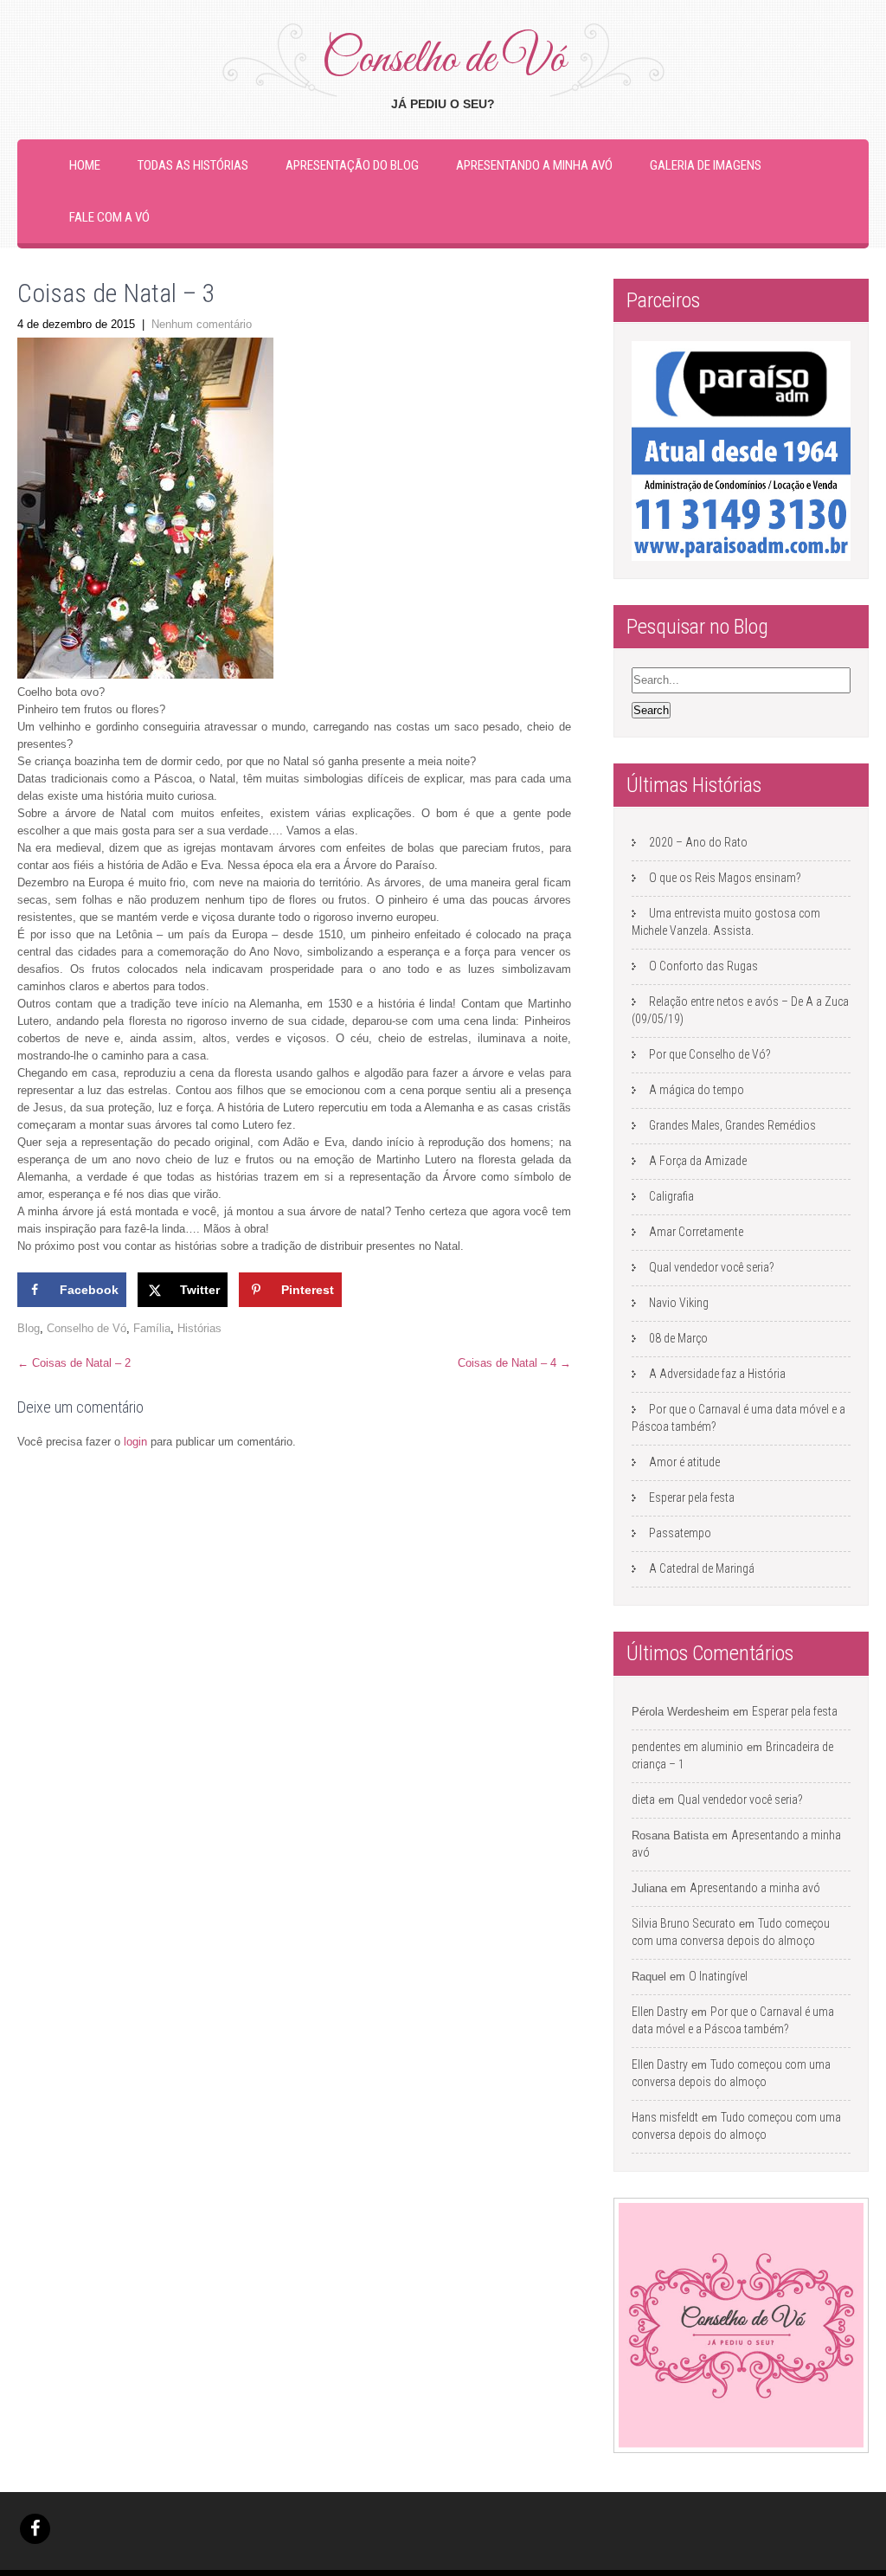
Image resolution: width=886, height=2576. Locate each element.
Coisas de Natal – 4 (514, 1363)
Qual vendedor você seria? (712, 1267)
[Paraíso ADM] (741, 451)
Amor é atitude (684, 1462)
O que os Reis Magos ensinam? (725, 878)
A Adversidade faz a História (717, 1374)
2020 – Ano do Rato (698, 842)
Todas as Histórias (193, 165)
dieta (643, 1800)
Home (85, 165)
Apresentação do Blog (352, 165)
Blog (29, 1328)
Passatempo (680, 1533)
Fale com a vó (109, 217)
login (135, 1442)
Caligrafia (671, 1196)
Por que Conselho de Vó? (710, 1054)
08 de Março (678, 1338)
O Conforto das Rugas (703, 966)
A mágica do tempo (697, 1090)
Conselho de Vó (87, 1328)
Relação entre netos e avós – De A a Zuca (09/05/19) (740, 1010)
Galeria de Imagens (706, 165)
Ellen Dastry (660, 2012)
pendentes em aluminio (687, 1747)
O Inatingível (718, 1976)
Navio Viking (679, 1303)
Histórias (199, 1328)
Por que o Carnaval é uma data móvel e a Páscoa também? (738, 1418)
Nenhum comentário (202, 324)
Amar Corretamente (696, 1232)
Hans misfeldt (665, 2117)
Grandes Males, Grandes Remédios (732, 1125)
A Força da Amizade (698, 1161)
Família (152, 1328)
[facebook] (35, 2529)
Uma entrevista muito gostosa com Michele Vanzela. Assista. (726, 922)
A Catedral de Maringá (702, 1568)
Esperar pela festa (692, 1497)
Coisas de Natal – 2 (74, 1363)
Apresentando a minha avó (534, 165)
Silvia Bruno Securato (684, 1923)
